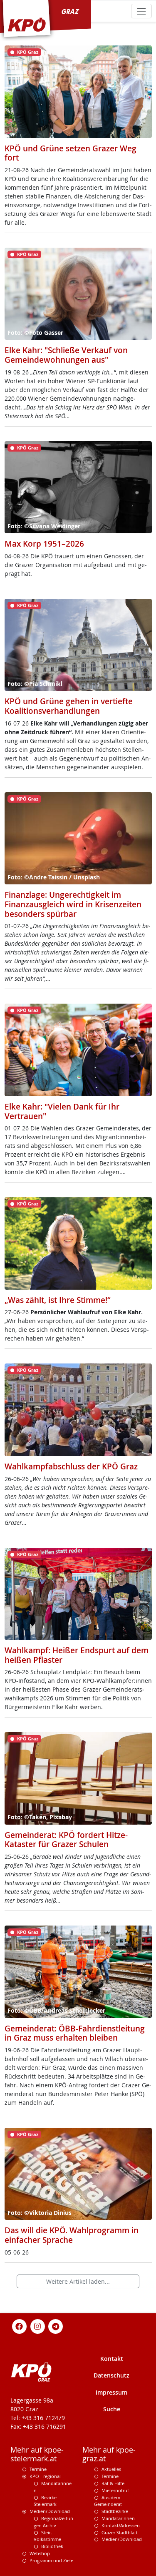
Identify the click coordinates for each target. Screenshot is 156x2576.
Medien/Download (50, 2511)
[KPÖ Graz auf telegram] (56, 2326)
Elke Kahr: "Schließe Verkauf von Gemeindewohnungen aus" (66, 355)
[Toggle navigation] (141, 11)
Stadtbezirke (115, 2511)
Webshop (40, 2553)
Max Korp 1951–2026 (44, 544)
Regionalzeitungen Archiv (53, 2522)
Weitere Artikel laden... (78, 2281)
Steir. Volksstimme (47, 2536)
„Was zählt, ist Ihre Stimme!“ (58, 1300)
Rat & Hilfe (113, 2483)
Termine (38, 2469)
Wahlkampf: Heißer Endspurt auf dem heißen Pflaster (77, 1655)
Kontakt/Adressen (121, 2525)
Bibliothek (52, 2546)
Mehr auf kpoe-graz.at (109, 2454)
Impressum (111, 2392)
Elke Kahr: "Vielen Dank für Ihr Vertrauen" (62, 1111)
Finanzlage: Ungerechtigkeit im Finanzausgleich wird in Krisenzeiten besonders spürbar (73, 904)
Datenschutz (111, 2375)
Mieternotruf (115, 2490)
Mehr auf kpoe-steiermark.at (37, 2454)
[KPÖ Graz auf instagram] (37, 2326)
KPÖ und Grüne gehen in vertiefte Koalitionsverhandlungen (69, 706)
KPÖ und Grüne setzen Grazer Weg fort (71, 153)
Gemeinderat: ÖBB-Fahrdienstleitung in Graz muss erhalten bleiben (75, 2033)
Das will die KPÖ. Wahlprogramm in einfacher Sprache (72, 2235)
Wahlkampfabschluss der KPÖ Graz (71, 1466)
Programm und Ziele (51, 2560)
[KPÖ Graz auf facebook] (20, 2326)
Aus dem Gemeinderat (108, 2501)
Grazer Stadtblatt (120, 2532)
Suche (112, 2409)
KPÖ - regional (45, 2476)
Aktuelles (111, 2469)
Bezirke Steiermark (45, 2501)
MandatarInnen (118, 2518)
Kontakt (112, 2359)
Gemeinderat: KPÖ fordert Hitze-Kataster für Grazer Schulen (66, 1840)
